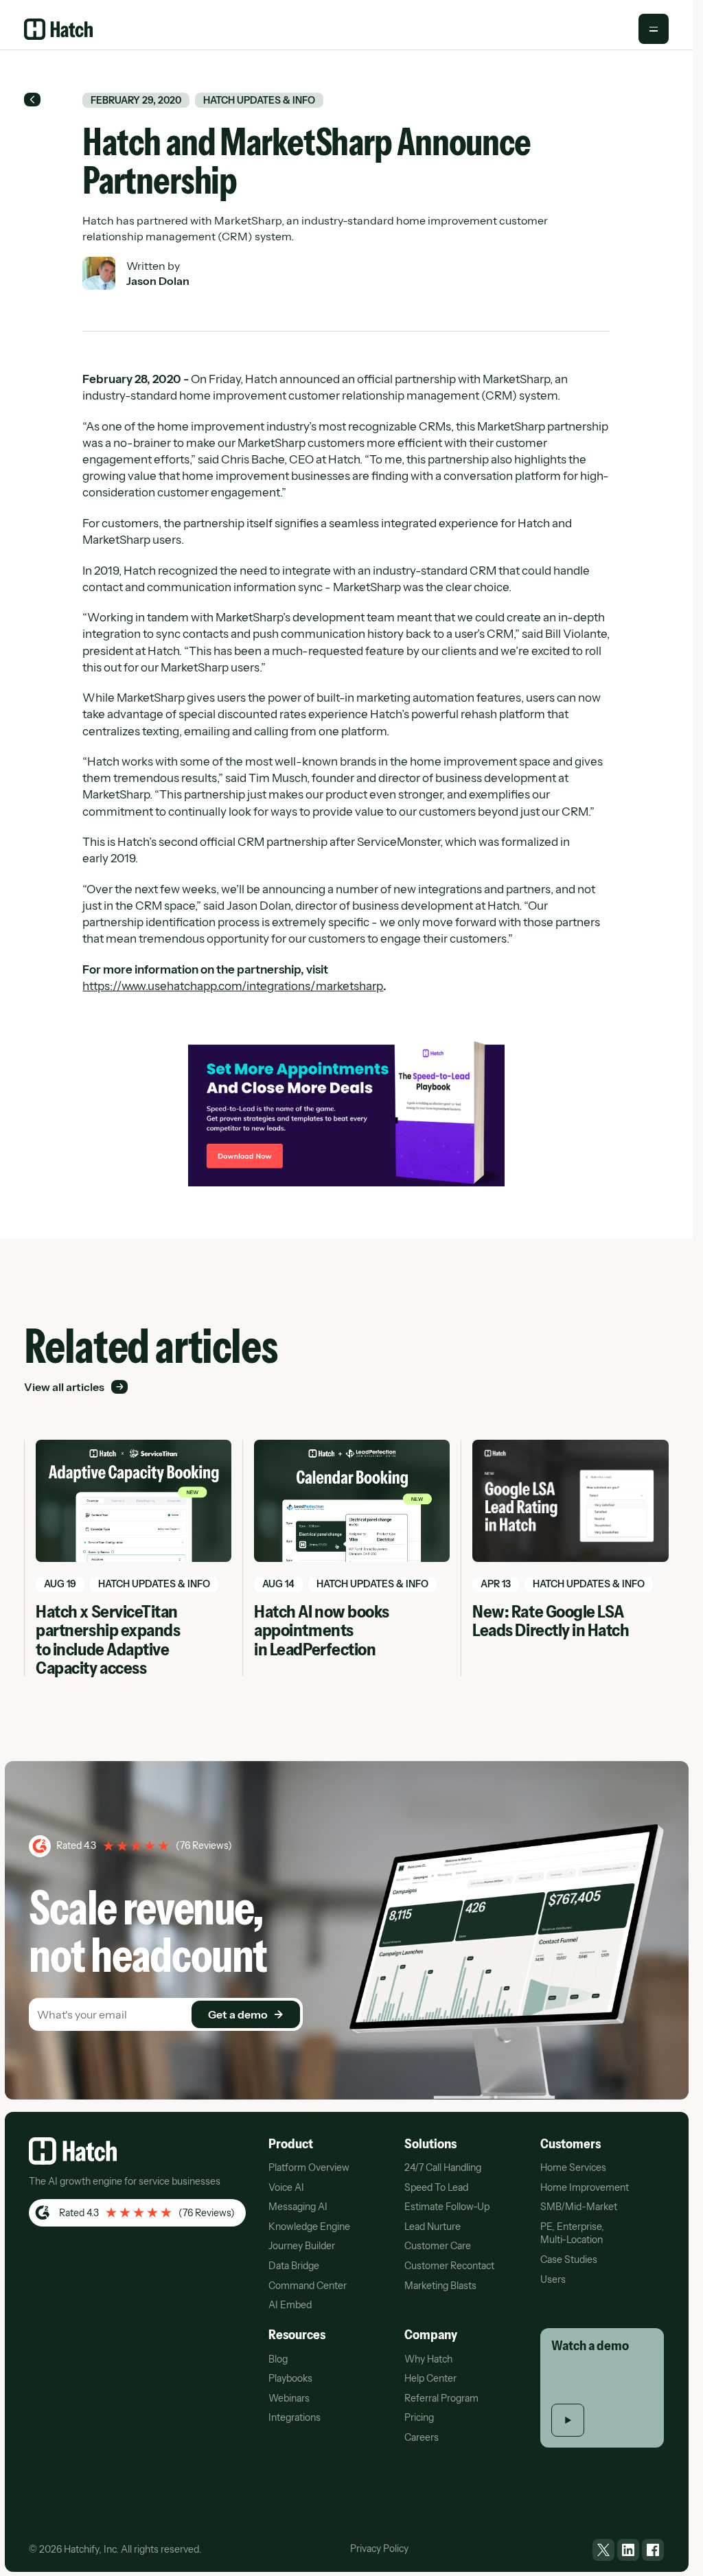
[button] (654, 29)
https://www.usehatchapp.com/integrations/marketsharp (233, 986)
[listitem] (603, 2550)
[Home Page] (58, 29)
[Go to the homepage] (73, 2151)
